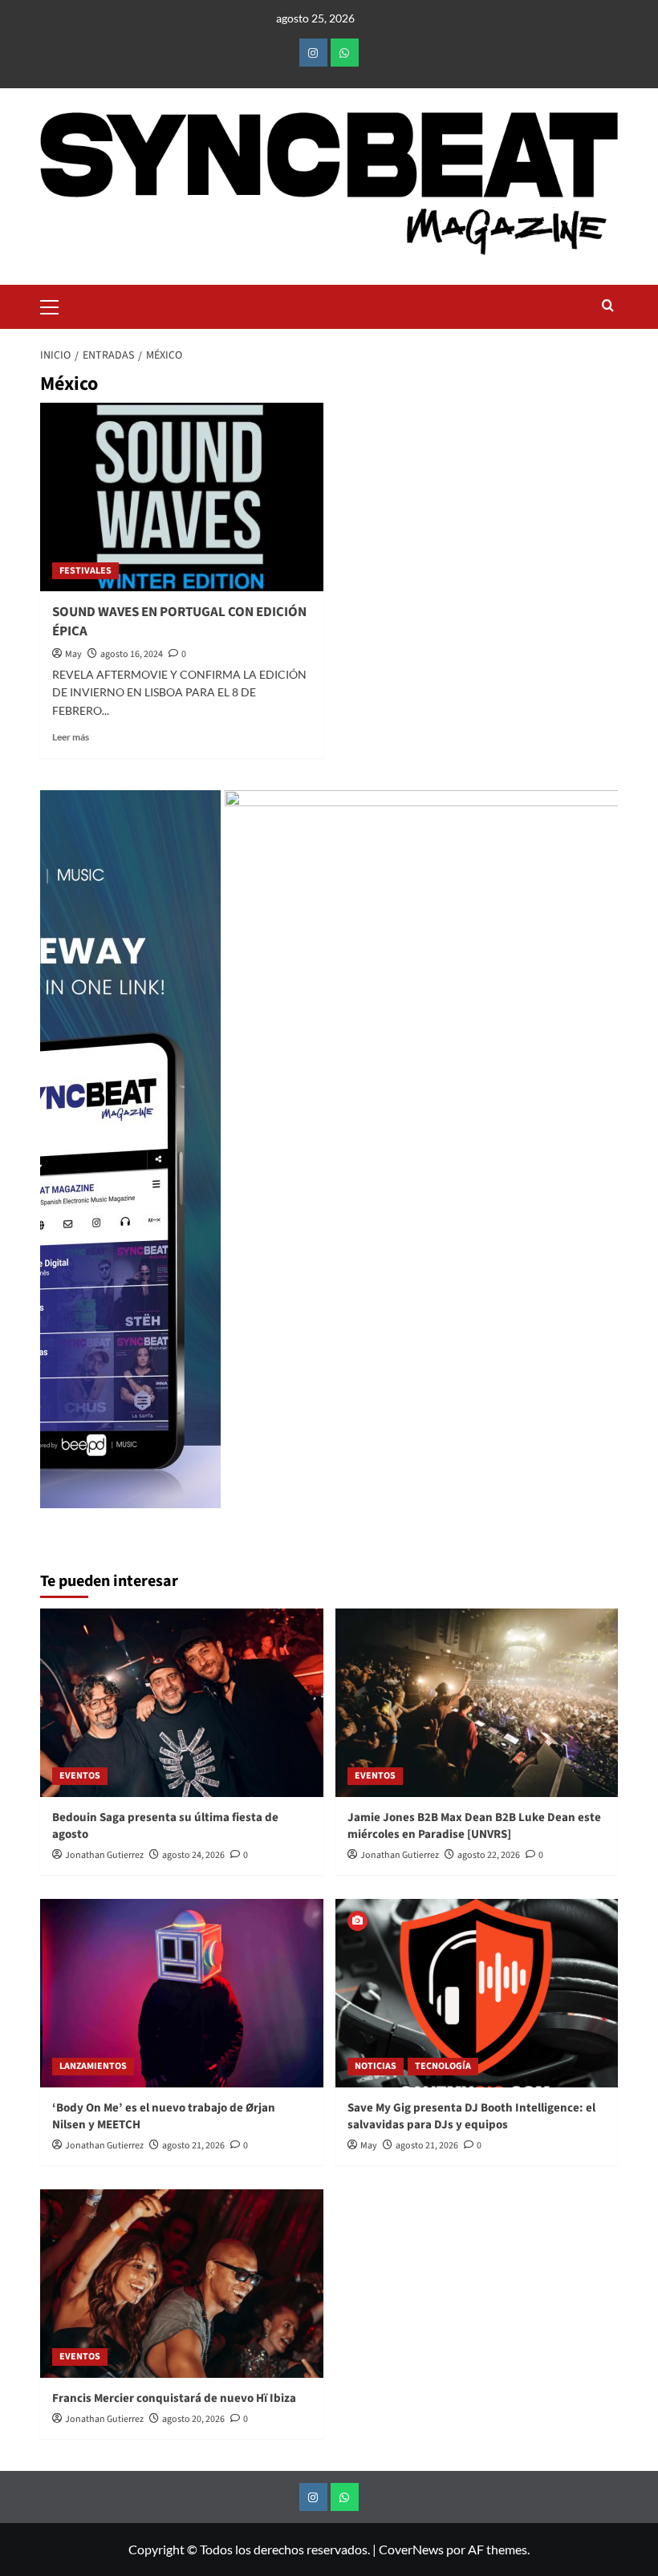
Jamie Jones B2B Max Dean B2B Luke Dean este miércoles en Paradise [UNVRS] (474, 1826)
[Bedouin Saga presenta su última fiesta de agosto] (182, 1703)
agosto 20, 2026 (193, 2419)
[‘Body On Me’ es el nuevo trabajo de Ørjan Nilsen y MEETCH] (182, 1993)
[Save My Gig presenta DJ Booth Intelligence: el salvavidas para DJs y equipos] (477, 1993)
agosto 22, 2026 (489, 1855)
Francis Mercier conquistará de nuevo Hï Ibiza (174, 2398)
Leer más (71, 737)
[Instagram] (313, 53)
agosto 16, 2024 (132, 654)
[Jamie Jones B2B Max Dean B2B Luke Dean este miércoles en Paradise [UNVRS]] (477, 1703)
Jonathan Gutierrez (104, 1855)
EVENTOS (80, 1776)
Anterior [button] (60, 1157)
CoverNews (411, 2549)
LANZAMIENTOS (93, 2066)
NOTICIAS (376, 2066)
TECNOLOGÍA (443, 2066)
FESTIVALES (85, 571)
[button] (56, 305)
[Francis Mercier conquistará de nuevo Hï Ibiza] (182, 2284)
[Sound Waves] (427, 1149)
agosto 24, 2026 (193, 1855)
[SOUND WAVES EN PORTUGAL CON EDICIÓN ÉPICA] (182, 497)
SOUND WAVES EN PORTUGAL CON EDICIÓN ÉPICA (179, 622)
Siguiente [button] (598, 1157)
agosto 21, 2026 (193, 2146)
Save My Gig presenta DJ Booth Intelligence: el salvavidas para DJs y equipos (471, 2116)
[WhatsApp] (345, 53)
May (73, 654)
